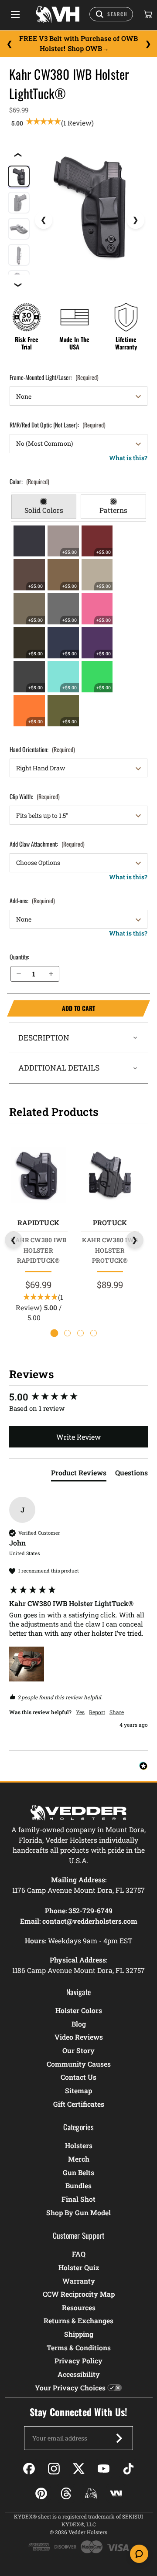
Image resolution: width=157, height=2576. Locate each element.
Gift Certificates (79, 2104)
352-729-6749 (90, 1910)
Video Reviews (79, 2037)
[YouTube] (104, 2469)
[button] (27, 1664)
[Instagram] (54, 2469)
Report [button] (97, 1712)
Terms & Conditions (79, 2347)
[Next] (148, 44)
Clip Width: (35, 796)
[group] (78, 1397)
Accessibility (79, 2374)
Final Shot (78, 2199)
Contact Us (78, 2077)
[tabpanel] (79, 626)
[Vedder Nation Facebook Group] (116, 2493)
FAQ (79, 2254)
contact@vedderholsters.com (90, 1921)
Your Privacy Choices (70, 2388)
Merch (79, 2159)
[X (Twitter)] (79, 2469)
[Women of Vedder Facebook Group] (91, 2493)
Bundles (78, 2185)
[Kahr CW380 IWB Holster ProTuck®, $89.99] (110, 1175)
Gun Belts (78, 2172)
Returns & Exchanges (78, 2320)
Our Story (78, 2050)
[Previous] (9, 44)
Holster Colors (79, 2010)
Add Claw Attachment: (47, 844)
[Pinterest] (41, 2493)
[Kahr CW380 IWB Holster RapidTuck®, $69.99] (38, 1175)
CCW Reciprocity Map (79, 2294)
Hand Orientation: (42, 749)
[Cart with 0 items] (147, 14)
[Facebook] (29, 2469)
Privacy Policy (78, 2361)
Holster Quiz (79, 2267)
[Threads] (66, 2493)
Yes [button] (80, 1712)
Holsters (79, 2145)
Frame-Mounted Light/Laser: (54, 377)
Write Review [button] (78, 1437)
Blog (79, 2024)
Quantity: (19, 957)
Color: (29, 481)
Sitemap (78, 2090)
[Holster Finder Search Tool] (111, 14)
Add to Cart (51, 1008)
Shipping (79, 2334)
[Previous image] (44, 220)
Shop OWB (85, 48)
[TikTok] (128, 2469)
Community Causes (79, 2064)
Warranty (79, 2281)
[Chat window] (139, 2554)
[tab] (44, 507)
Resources (79, 2307)
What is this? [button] (128, 458)
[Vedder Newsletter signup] (119, 2438)
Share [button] (117, 1712)
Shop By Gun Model (78, 2212)
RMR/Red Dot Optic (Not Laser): (58, 425)
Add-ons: (32, 900)
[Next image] (136, 220)
